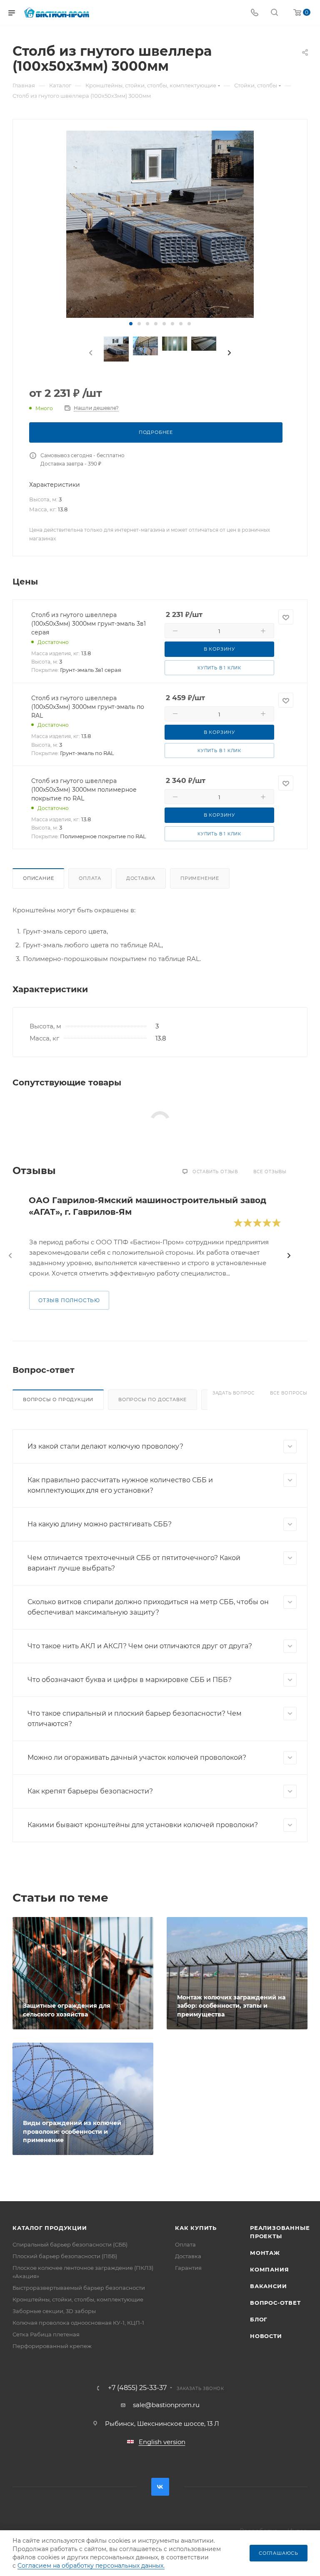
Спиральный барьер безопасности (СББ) (70, 2244)
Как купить (196, 2228)
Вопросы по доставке (152, 1399)
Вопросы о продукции (58, 1399)
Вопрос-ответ (275, 2303)
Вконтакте (160, 2487)
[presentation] (90, 353)
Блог (259, 2319)
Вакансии (268, 2286)
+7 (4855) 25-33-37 (137, 2388)
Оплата (90, 878)
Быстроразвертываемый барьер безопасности (79, 2288)
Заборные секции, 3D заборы (54, 2311)
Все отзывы (270, 1172)
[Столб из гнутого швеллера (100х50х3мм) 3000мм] (160, 224)
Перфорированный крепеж (52, 2346)
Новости (266, 2336)
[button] (131, 324)
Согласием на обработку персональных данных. (91, 2566)
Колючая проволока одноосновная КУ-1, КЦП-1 (78, 2323)
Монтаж (265, 2253)
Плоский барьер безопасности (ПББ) (65, 2256)
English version (162, 2442)
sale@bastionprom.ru (166, 2405)
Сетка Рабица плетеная (46, 2334)
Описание (38, 878)
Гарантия (188, 2268)
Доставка (141, 878)
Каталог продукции (50, 2228)
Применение (200, 878)
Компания (269, 2269)
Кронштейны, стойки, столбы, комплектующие (78, 2299)
